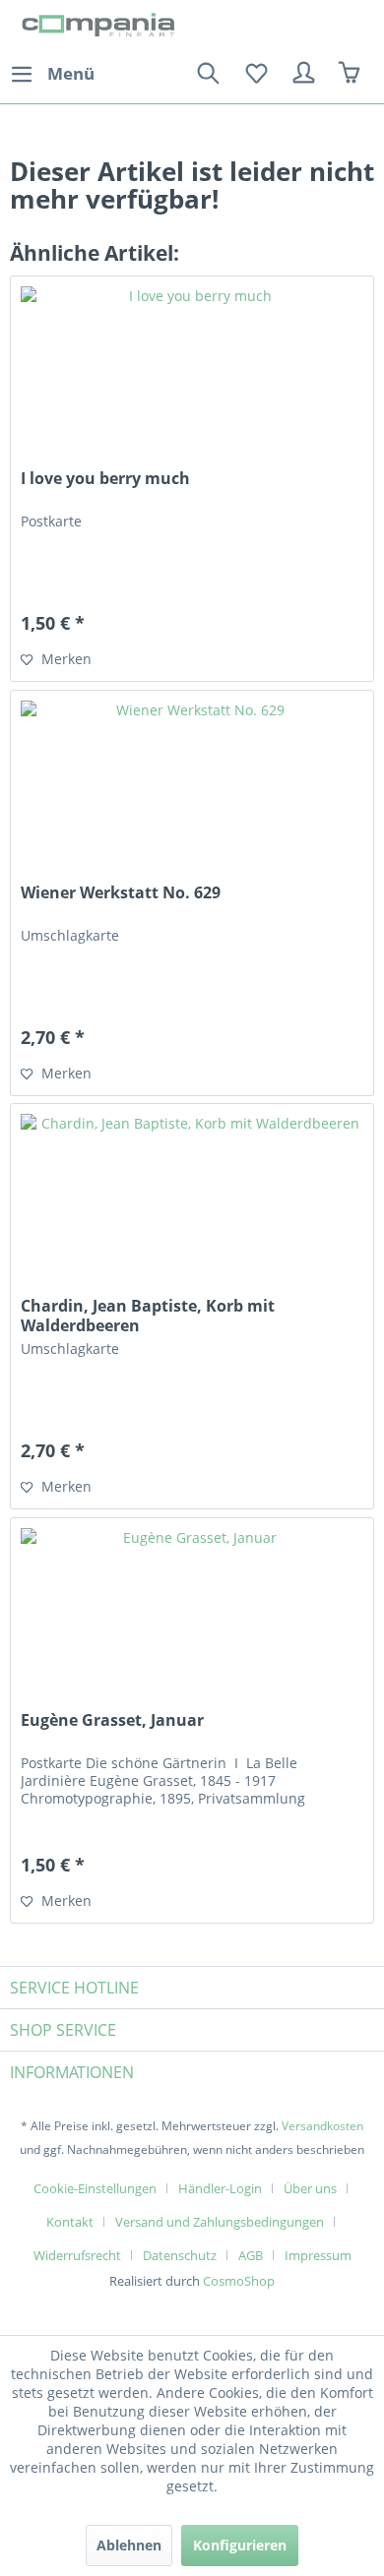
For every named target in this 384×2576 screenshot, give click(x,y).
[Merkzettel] (256, 74)
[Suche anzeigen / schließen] (208, 74)
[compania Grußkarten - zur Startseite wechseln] (101, 27)
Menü (71, 73)
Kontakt (70, 2222)
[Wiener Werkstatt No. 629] (192, 789)
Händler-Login (220, 2188)
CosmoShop (239, 2281)
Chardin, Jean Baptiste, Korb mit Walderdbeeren (148, 1316)
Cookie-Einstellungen (95, 2188)
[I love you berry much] (192, 375)
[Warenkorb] (352, 74)
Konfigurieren (240, 2545)
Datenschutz (180, 2255)
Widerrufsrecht (77, 2255)
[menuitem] (52, 74)
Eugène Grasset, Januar (112, 1720)
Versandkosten (322, 2126)
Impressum (318, 2255)
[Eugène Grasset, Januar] (192, 1617)
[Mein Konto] (304, 74)
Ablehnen (129, 2545)
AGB (251, 2255)
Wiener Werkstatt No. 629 (121, 893)
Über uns (310, 2188)
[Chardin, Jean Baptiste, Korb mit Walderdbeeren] (192, 1202)
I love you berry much (105, 479)
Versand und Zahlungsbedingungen (220, 2222)
